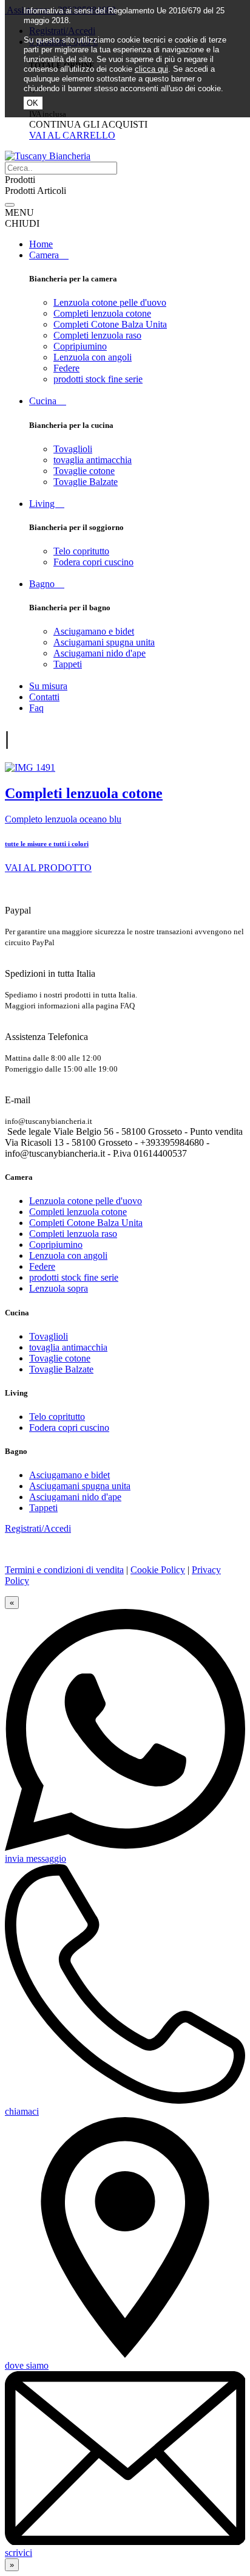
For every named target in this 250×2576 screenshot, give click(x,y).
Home (41, 244)
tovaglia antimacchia (93, 460)
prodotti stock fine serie (98, 379)
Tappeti (68, 664)
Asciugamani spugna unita (104, 642)
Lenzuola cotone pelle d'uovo (110, 302)
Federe (66, 368)
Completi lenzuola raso (97, 335)
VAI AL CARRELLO (72, 135)
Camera (49, 255)
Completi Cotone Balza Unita (110, 324)
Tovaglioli (73, 449)
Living (47, 504)
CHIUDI (22, 223)
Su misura (48, 686)
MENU (19, 212)
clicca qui (151, 69)
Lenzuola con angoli (93, 357)
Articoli (52, 191)
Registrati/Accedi (38, 1528)
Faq (36, 708)
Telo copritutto (81, 551)
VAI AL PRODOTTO (48, 868)
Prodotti (20, 191)
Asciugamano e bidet (94, 631)
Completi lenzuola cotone (102, 313)
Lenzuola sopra (59, 1288)
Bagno (47, 584)
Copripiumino (80, 346)
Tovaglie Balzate (86, 482)
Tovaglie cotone (84, 471)
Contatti (44, 697)
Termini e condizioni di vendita (64, 1570)
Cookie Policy (158, 1570)
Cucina (48, 401)
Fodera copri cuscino (93, 562)
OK (32, 103)
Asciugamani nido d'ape (100, 653)
